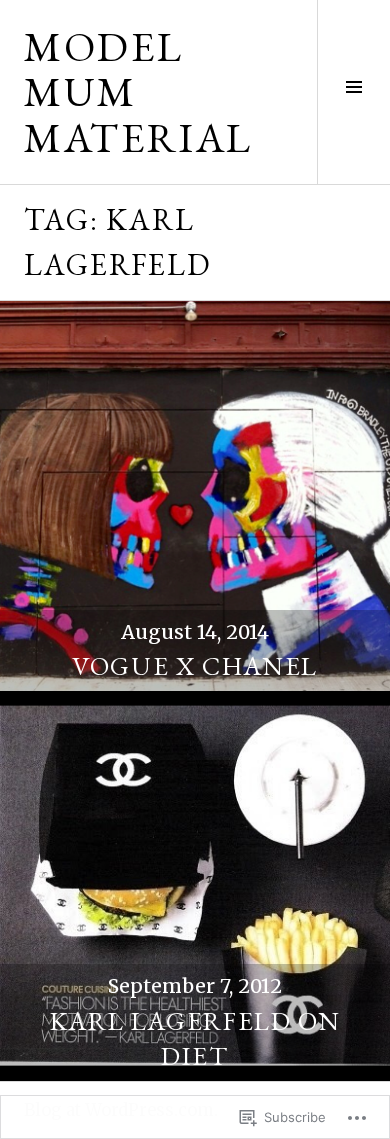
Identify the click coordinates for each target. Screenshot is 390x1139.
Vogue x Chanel (195, 666)
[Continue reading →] (195, 496)
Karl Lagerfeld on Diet (195, 1038)
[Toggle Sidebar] (353, 92)
